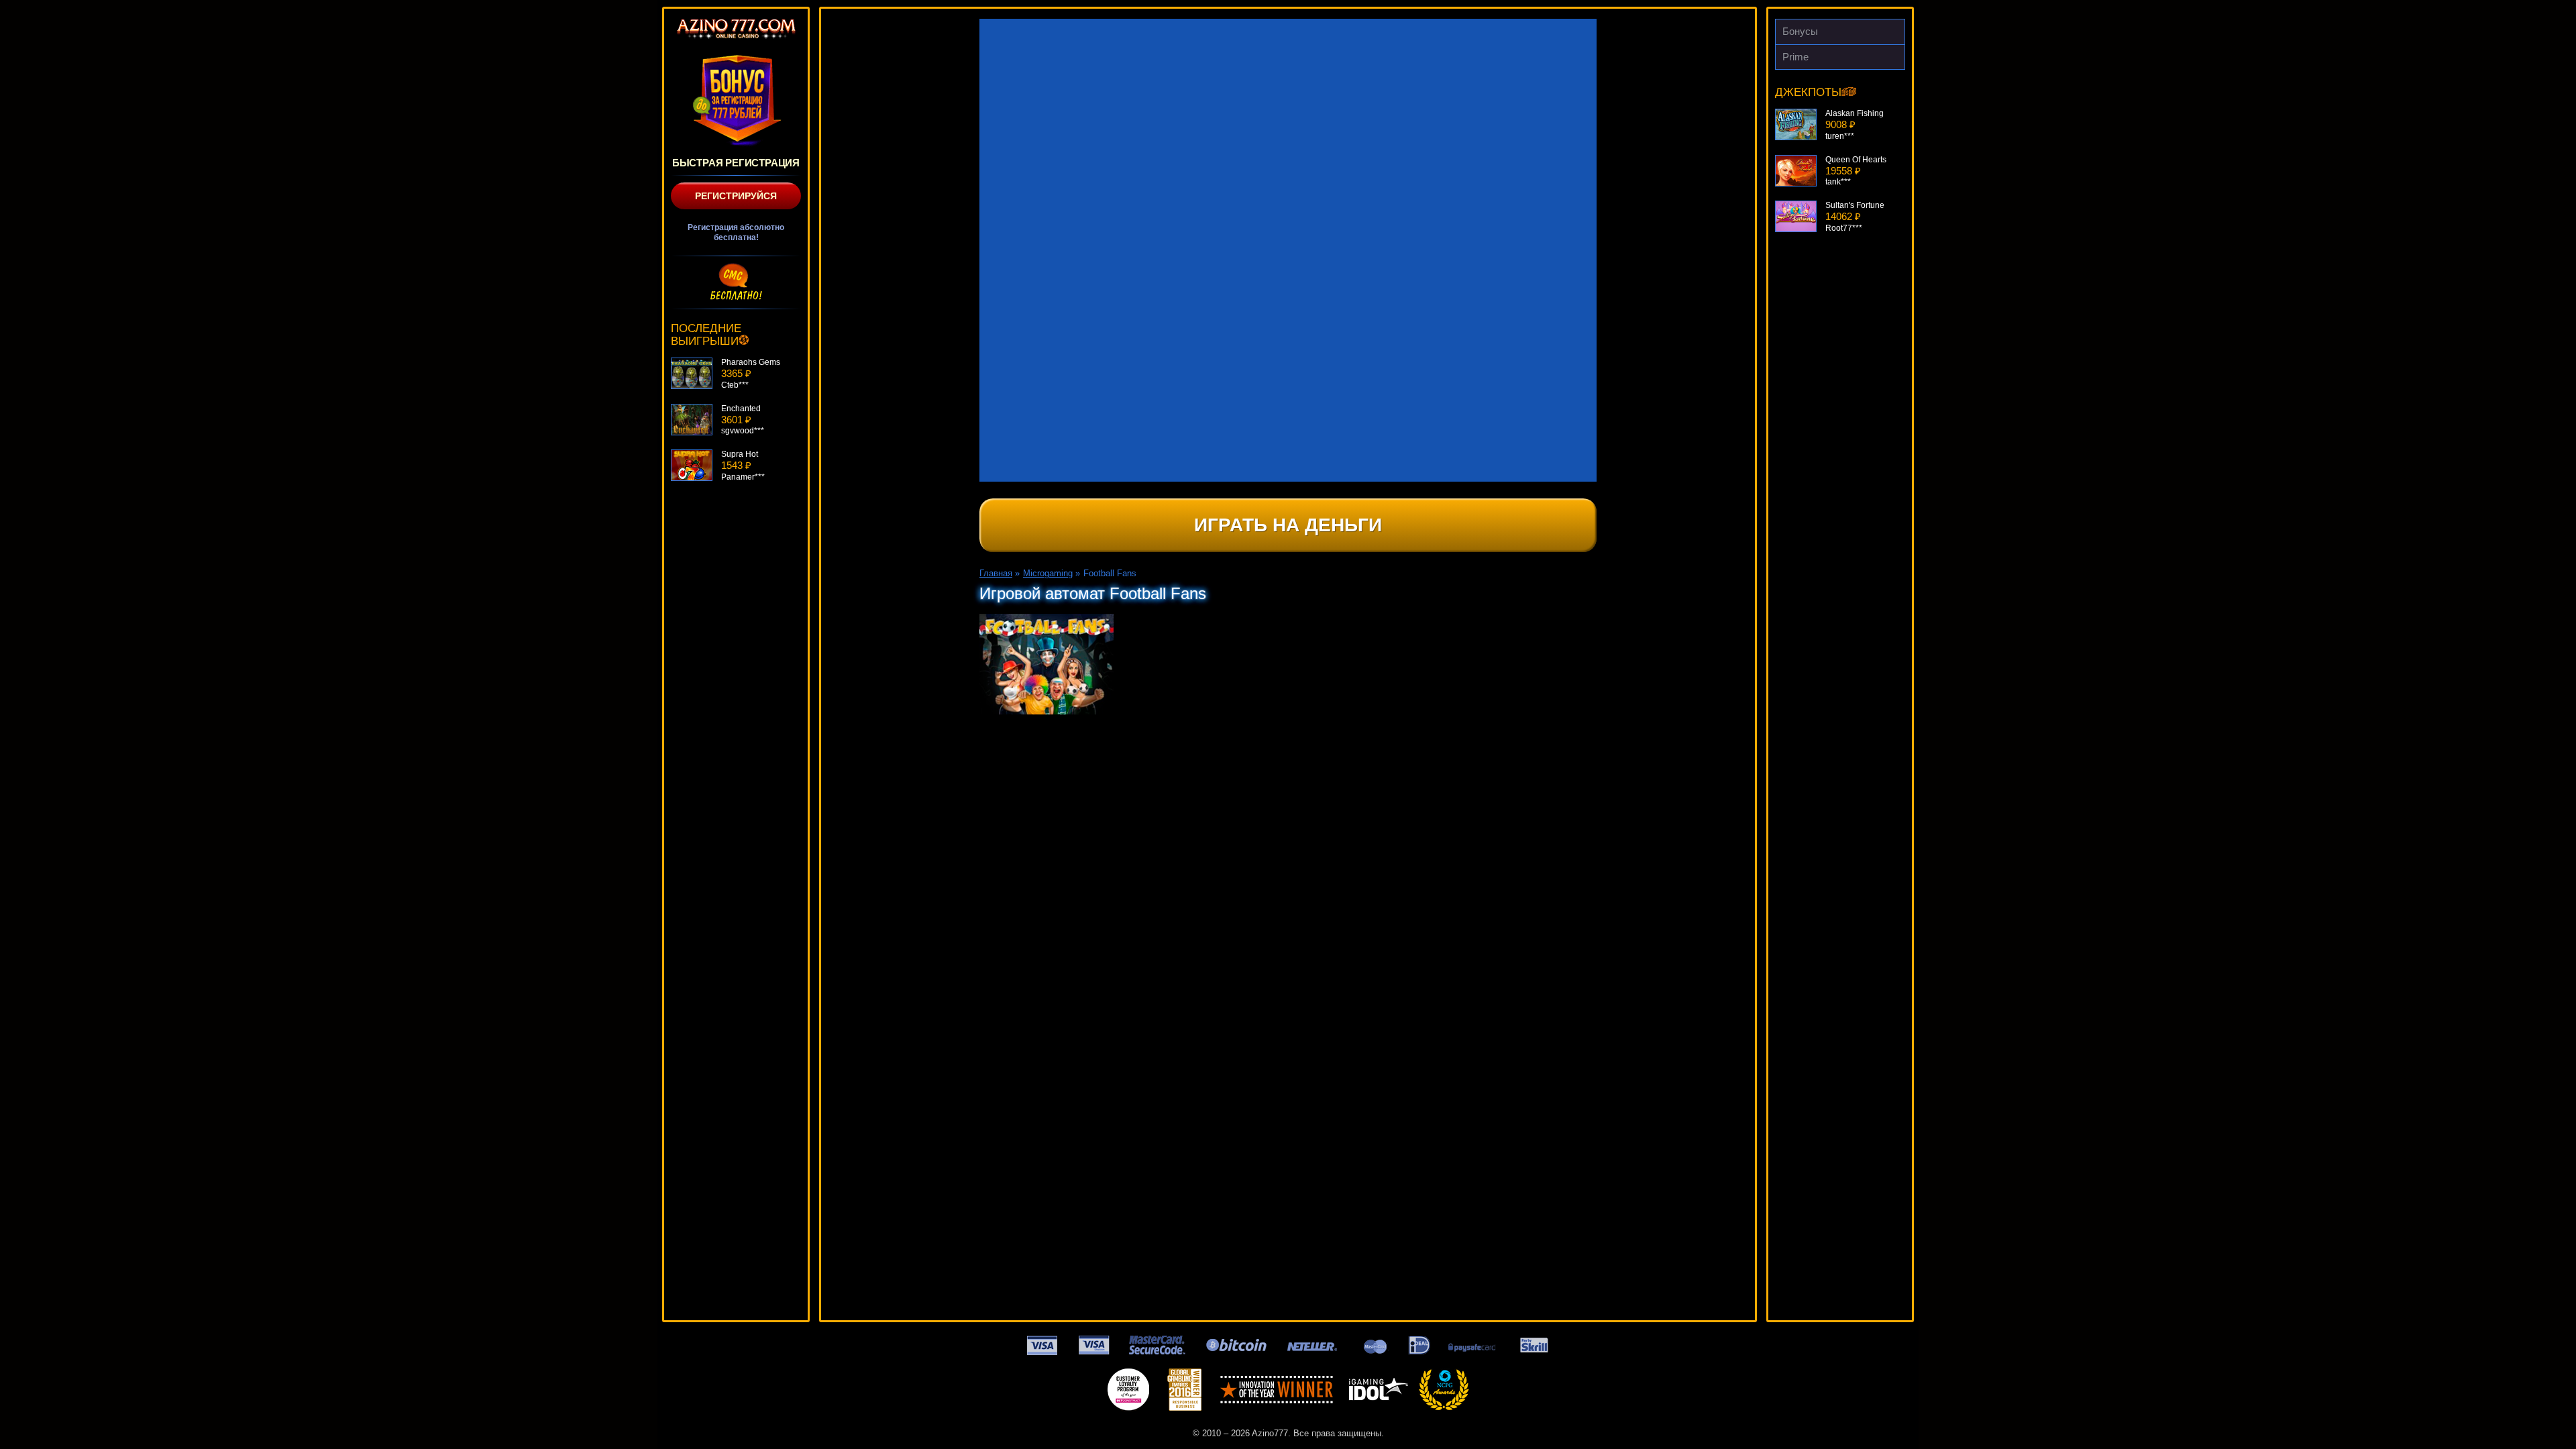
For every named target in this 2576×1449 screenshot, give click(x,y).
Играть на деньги (1288, 525)
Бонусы (1800, 31)
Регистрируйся (736, 196)
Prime (1795, 57)
